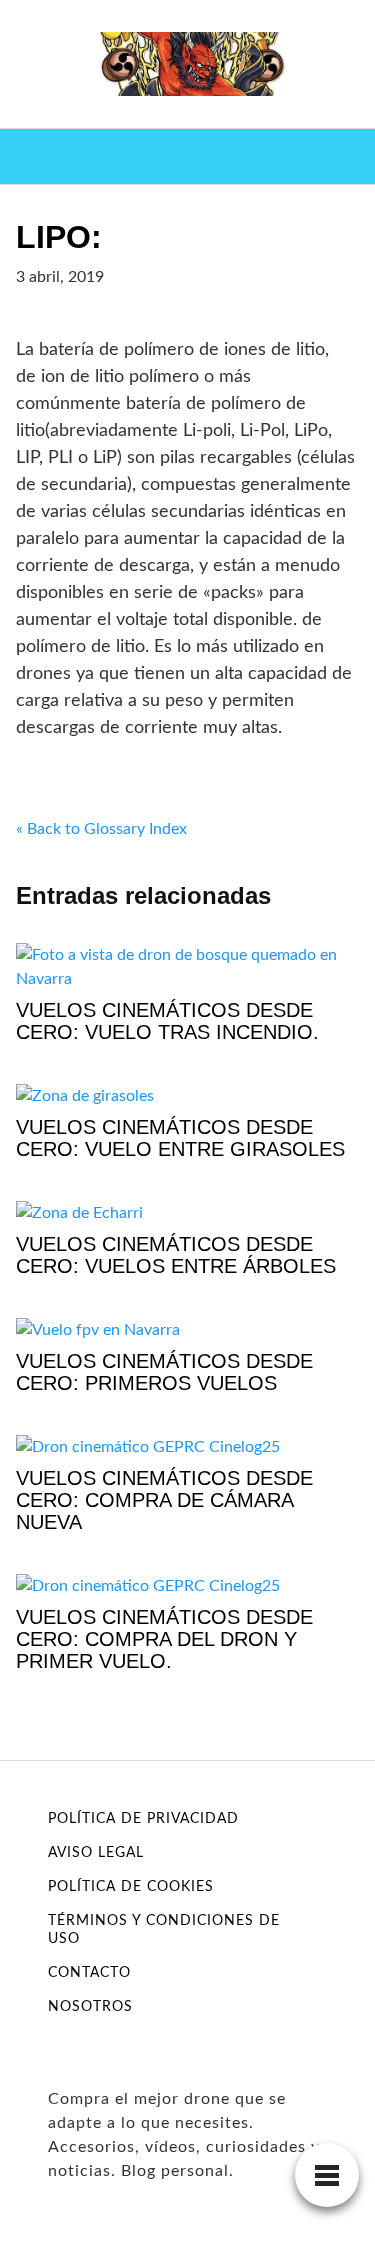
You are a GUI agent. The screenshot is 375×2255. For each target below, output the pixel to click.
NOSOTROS (90, 2007)
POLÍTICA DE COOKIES (131, 1887)
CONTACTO (89, 1973)
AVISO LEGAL (96, 1853)
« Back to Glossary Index (101, 829)
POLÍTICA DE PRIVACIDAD (143, 1819)
